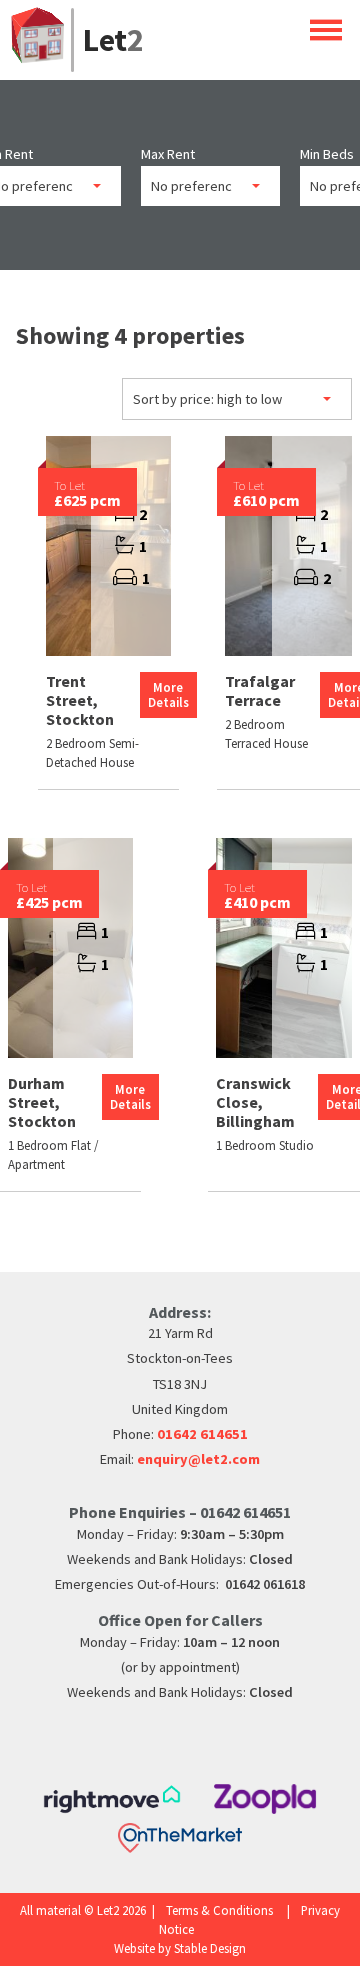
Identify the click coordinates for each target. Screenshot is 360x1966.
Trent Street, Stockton (80, 700)
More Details (168, 694)
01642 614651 (202, 1434)
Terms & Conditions (219, 1910)
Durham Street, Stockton (42, 1102)
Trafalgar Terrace (260, 690)
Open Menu (326, 29)
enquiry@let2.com (198, 1459)
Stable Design (210, 1948)
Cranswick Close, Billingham (255, 1102)
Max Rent (168, 154)
